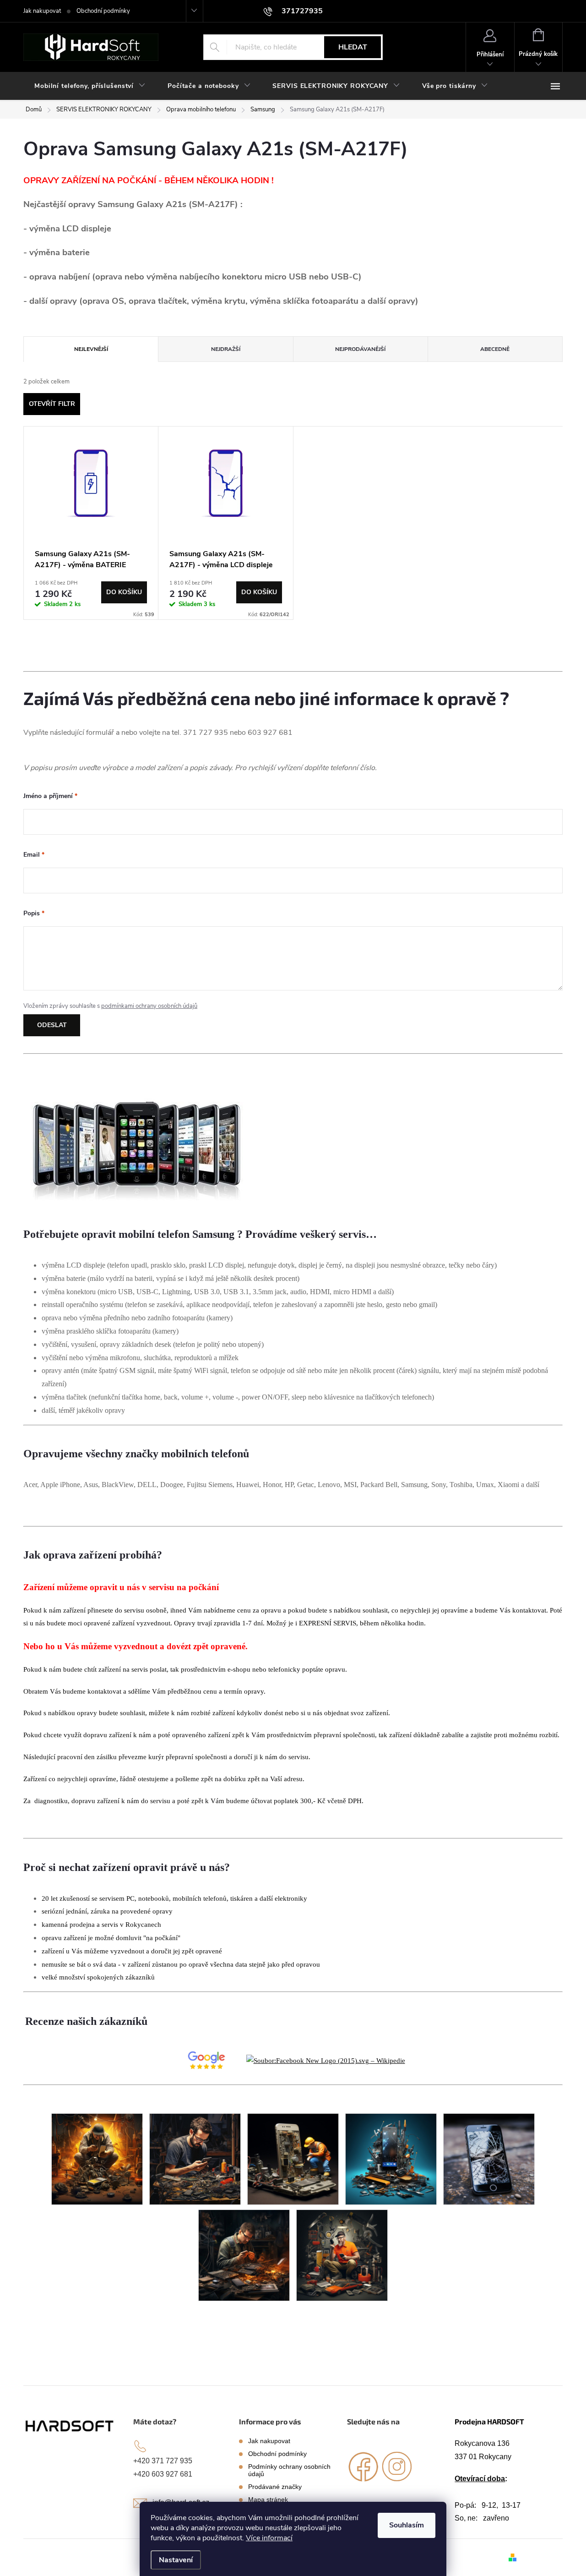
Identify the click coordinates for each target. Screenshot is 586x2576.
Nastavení (176, 2560)
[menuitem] (90, 86)
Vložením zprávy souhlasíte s (110, 1006)
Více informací (269, 2538)
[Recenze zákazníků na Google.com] (206, 2060)
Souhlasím (407, 2525)
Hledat (353, 47)
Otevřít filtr (52, 404)
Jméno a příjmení (50, 796)
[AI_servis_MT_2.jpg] (342, 2255)
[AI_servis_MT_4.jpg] (195, 2158)
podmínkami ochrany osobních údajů (149, 1006)
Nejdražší (226, 349)
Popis (34, 913)
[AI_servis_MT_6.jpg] (391, 2158)
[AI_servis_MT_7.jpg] (489, 2158)
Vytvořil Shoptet (541, 2557)
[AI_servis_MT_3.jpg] (97, 2158)
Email (34, 855)
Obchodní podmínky (103, 11)
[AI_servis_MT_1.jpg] (244, 2255)
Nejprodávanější (360, 349)
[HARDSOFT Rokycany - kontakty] (70, 2426)
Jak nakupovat (42, 11)
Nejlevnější (91, 349)
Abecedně (495, 349)
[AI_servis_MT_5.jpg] (293, 2158)
